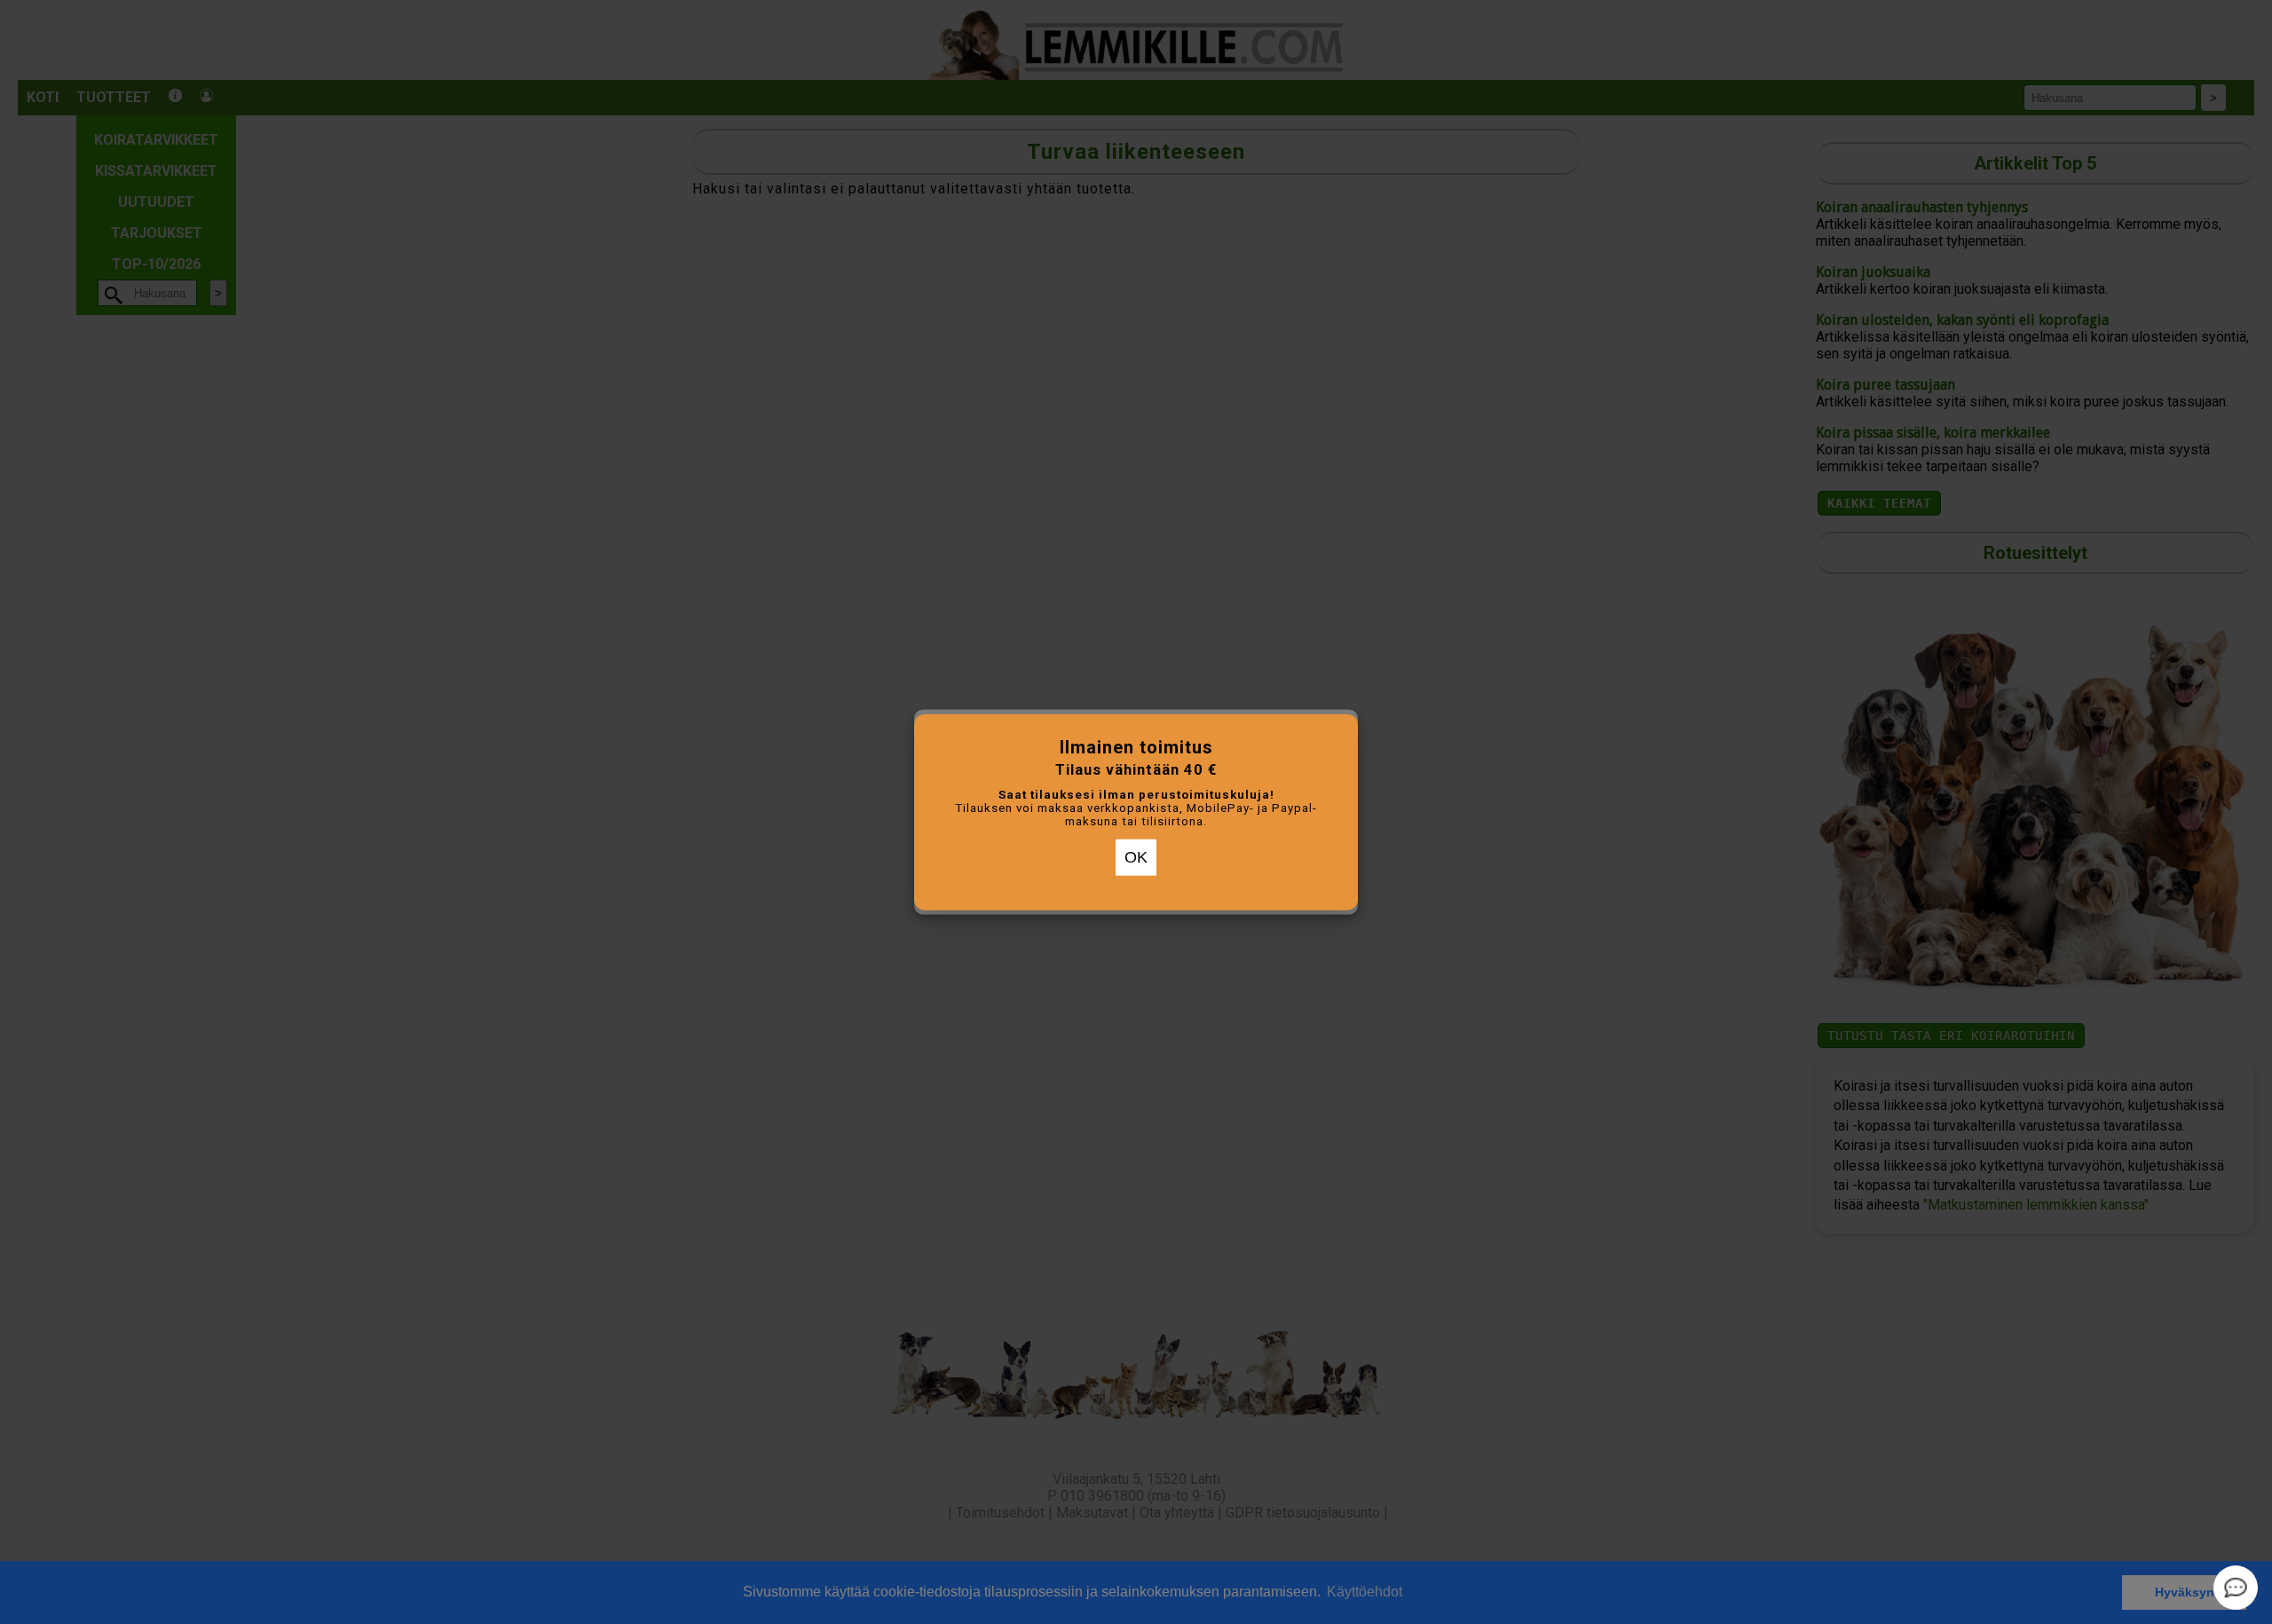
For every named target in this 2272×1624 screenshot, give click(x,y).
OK (1136, 857)
